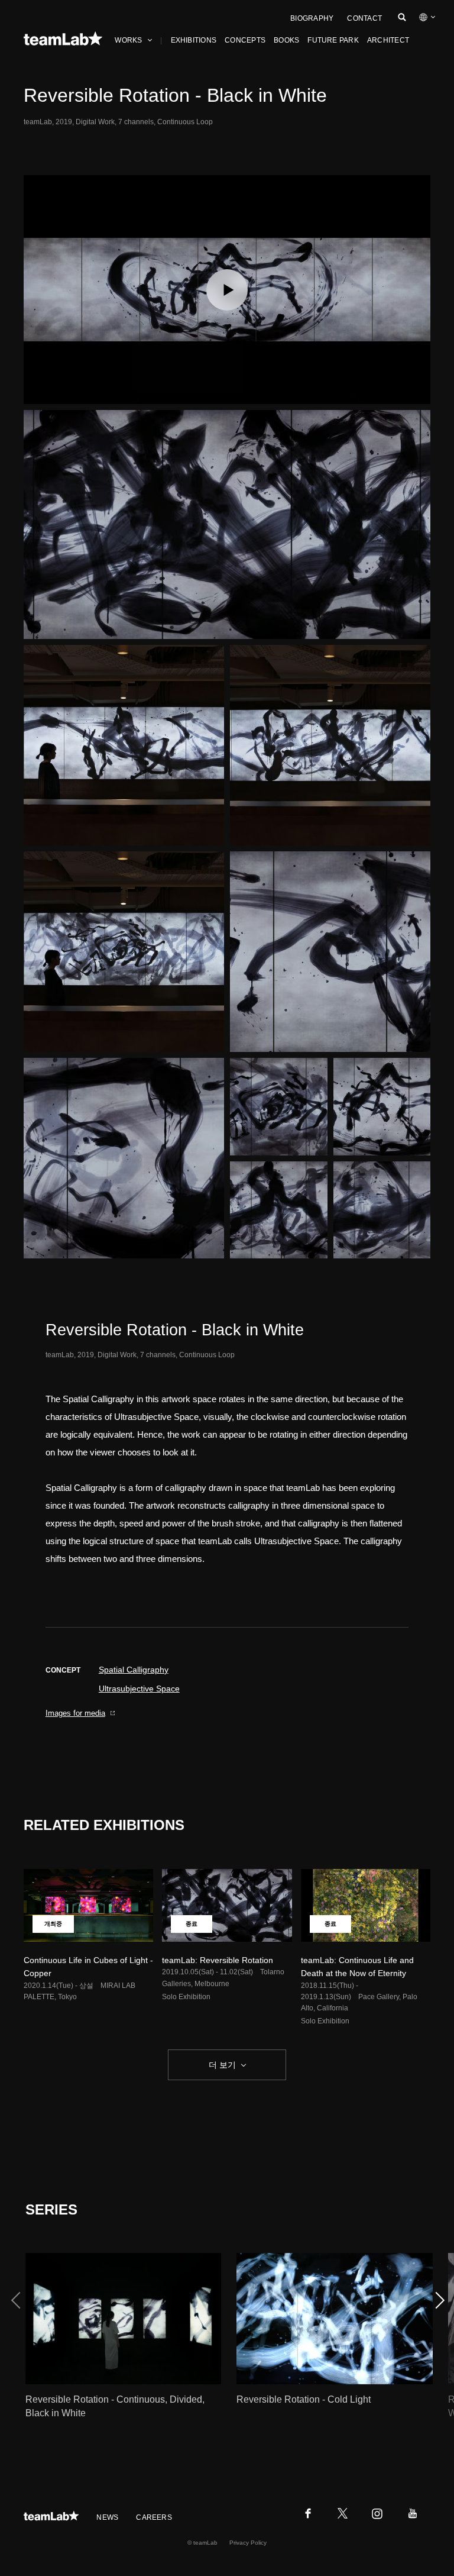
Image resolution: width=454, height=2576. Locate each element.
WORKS (128, 40)
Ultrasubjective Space (139, 1689)
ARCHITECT (388, 40)
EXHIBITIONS (194, 40)
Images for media (75, 1713)
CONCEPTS (245, 40)
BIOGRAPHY (312, 18)
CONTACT (364, 18)
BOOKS (286, 40)
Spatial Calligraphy (134, 1670)
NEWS (107, 2517)
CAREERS (154, 2517)
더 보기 (222, 2065)
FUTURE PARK (333, 40)
